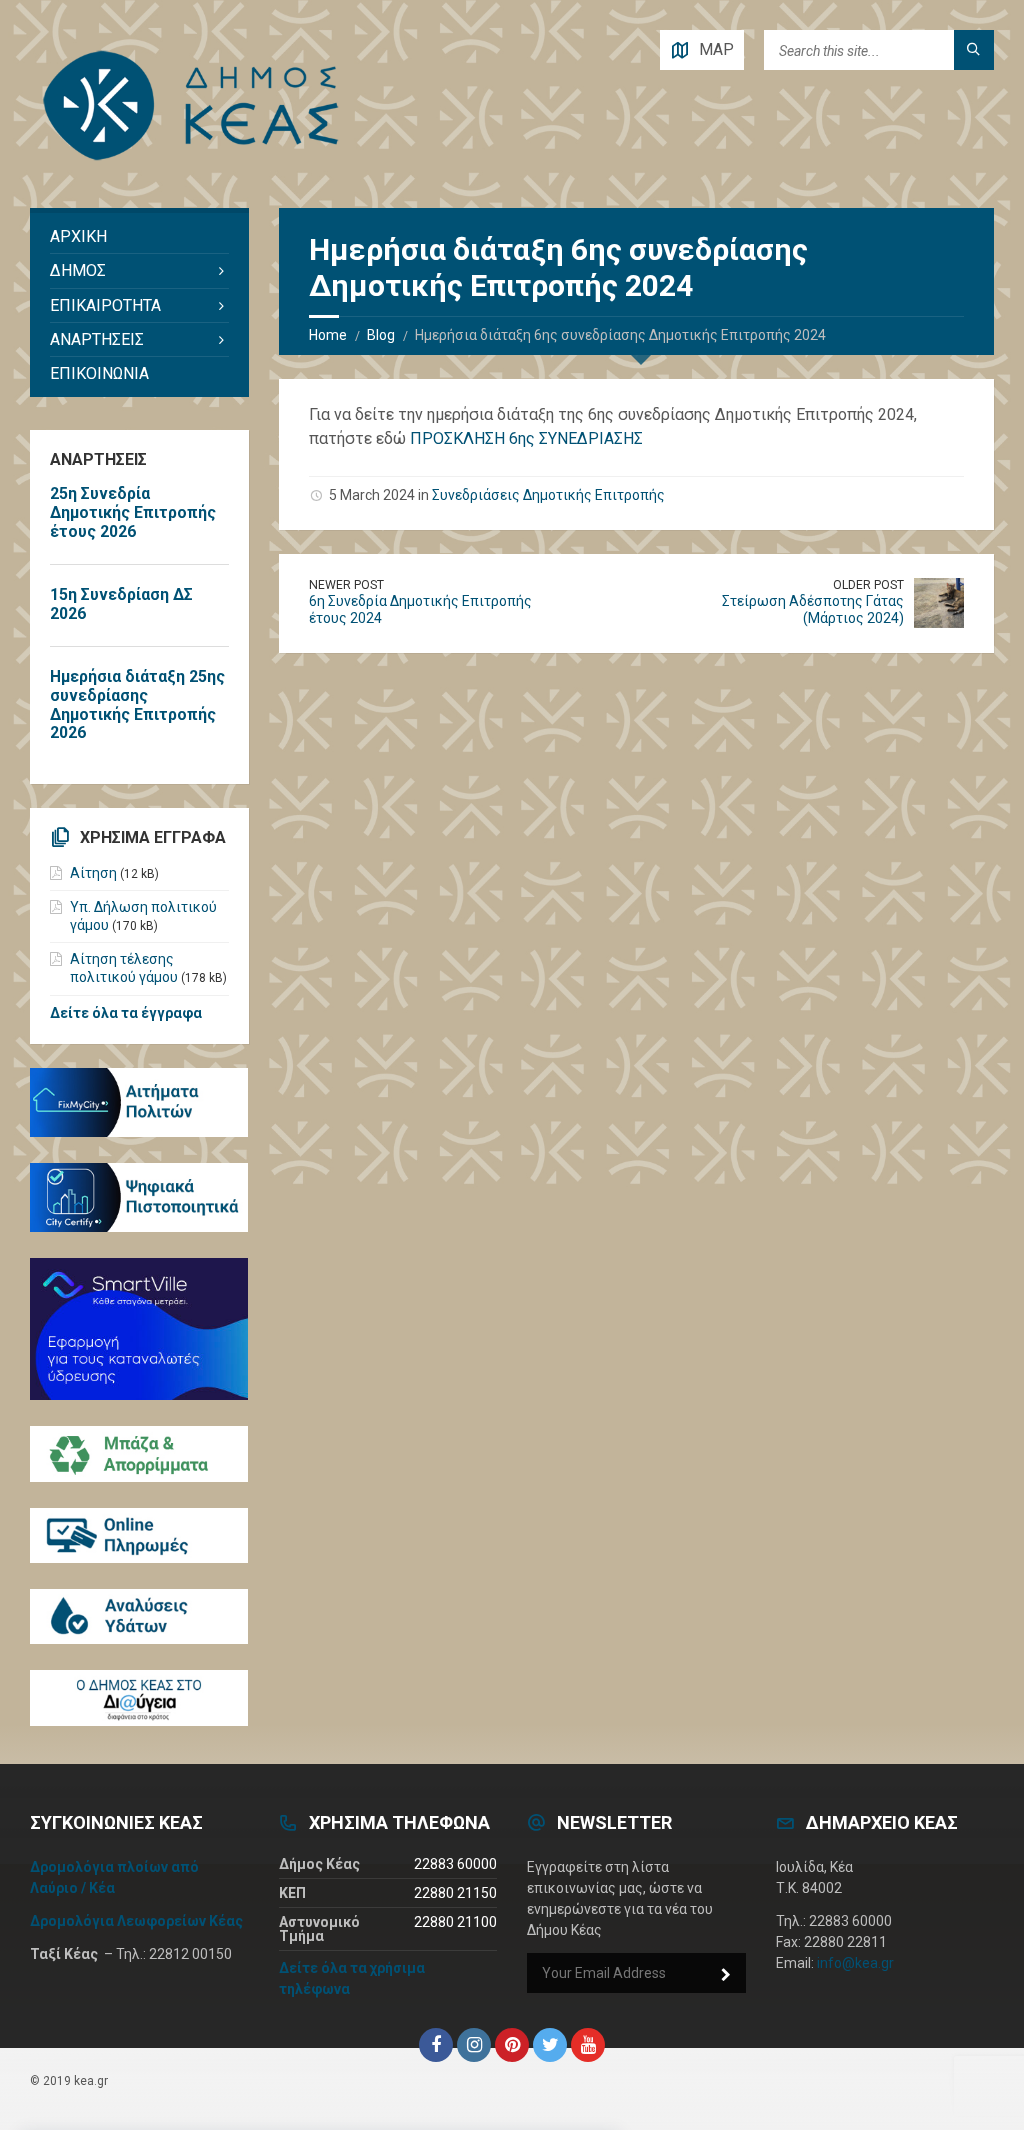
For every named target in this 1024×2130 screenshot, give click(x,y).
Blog (381, 335)
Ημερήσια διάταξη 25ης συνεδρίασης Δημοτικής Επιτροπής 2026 (137, 705)
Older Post (868, 585)
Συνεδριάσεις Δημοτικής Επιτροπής (548, 495)
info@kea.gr (855, 1963)
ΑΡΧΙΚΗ (78, 236)
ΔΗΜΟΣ (78, 270)
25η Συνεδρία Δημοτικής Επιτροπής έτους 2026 (133, 512)
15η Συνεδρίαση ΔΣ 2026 (121, 604)
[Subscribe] (726, 1975)
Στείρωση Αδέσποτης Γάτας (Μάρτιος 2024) (813, 609)
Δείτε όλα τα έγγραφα (126, 1013)
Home (328, 335)
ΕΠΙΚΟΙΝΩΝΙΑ (99, 373)
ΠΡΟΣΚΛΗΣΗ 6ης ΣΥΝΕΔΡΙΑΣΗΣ (526, 438)
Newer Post (346, 585)
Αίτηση (93, 873)
